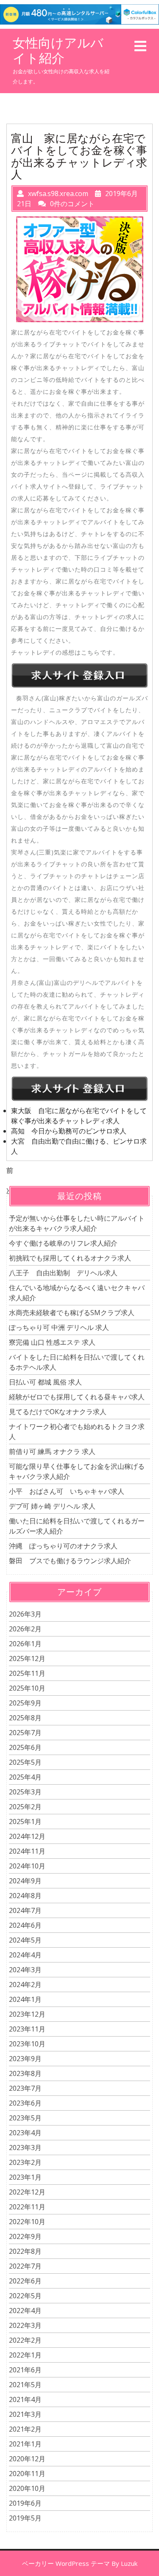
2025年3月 (25, 1792)
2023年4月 (25, 2133)
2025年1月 (25, 1821)
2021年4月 (25, 2399)
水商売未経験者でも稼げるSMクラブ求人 (72, 1313)
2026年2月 (25, 1629)
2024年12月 (27, 1836)
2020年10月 (27, 2488)
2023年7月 (25, 2088)
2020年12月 (27, 2459)
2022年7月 (25, 2266)
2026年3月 (25, 1614)
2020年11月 (27, 2474)
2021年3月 (25, 2414)
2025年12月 (27, 1658)
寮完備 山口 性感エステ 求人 (52, 1342)
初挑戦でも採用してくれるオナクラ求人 (70, 1258)
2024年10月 (27, 1866)
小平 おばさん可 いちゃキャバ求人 (67, 1491)
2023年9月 (25, 2059)
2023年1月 (25, 2177)
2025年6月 (25, 1747)
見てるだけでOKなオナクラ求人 (58, 1412)
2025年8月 (25, 1718)
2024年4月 (25, 1955)
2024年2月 (25, 1985)
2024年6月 (25, 1925)
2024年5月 (25, 1940)
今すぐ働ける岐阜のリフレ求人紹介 (63, 1243)
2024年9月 (25, 1881)
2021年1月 (25, 2444)
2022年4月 (25, 2311)
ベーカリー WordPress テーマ (66, 2563)
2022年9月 (25, 2236)
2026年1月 (25, 1644)
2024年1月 (25, 1999)
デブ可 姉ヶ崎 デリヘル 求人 (52, 1506)
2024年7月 (25, 1910)
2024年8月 (25, 1896)
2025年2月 (25, 1807)
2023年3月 (25, 2148)
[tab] (140, 46)
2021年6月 (25, 2370)
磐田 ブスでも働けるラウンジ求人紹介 (70, 1561)
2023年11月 (27, 2029)
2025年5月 (25, 1762)
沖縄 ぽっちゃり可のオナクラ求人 (63, 1546)
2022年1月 (25, 2355)
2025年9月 (25, 1703)
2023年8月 (25, 2073)
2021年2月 (25, 2429)
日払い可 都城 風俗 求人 (45, 1382)
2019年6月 (25, 2503)
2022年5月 (25, 2296)
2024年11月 (27, 1851)
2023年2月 (25, 2162)
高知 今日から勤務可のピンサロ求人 (69, 1131)
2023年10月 (27, 2044)
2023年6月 (25, 2103)
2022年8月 (25, 2251)
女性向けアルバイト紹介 (58, 50)
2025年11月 (27, 1673)
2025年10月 (27, 1688)
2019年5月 (25, 2518)
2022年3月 (25, 2325)
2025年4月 (25, 1777)
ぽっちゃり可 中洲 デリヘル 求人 (59, 1327)
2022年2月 (25, 2340)
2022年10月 (27, 2222)
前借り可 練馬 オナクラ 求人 (52, 1451)
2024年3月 (25, 1970)
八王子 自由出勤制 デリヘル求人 (63, 1273)
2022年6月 (25, 2281)
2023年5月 (25, 2118)
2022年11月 (27, 2207)
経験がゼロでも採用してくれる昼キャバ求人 (77, 1397)
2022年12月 (27, 2192)
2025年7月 (25, 1733)
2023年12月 (27, 2014)
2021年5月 (25, 2385)
